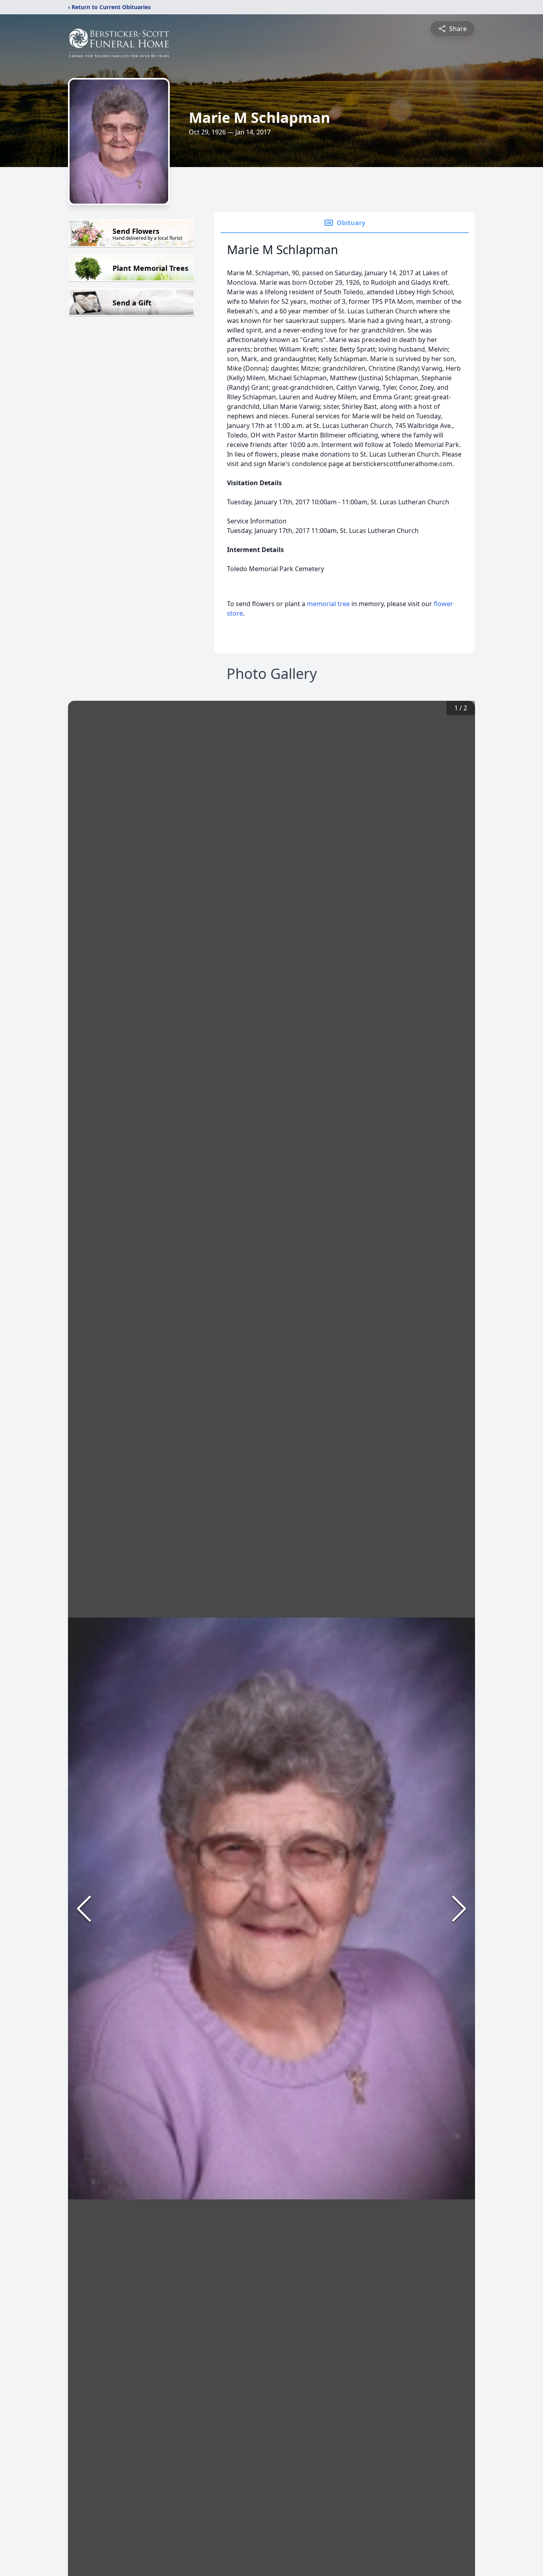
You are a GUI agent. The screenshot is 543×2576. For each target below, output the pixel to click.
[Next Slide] (459, 1909)
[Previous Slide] (84, 1909)
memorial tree (328, 604)
